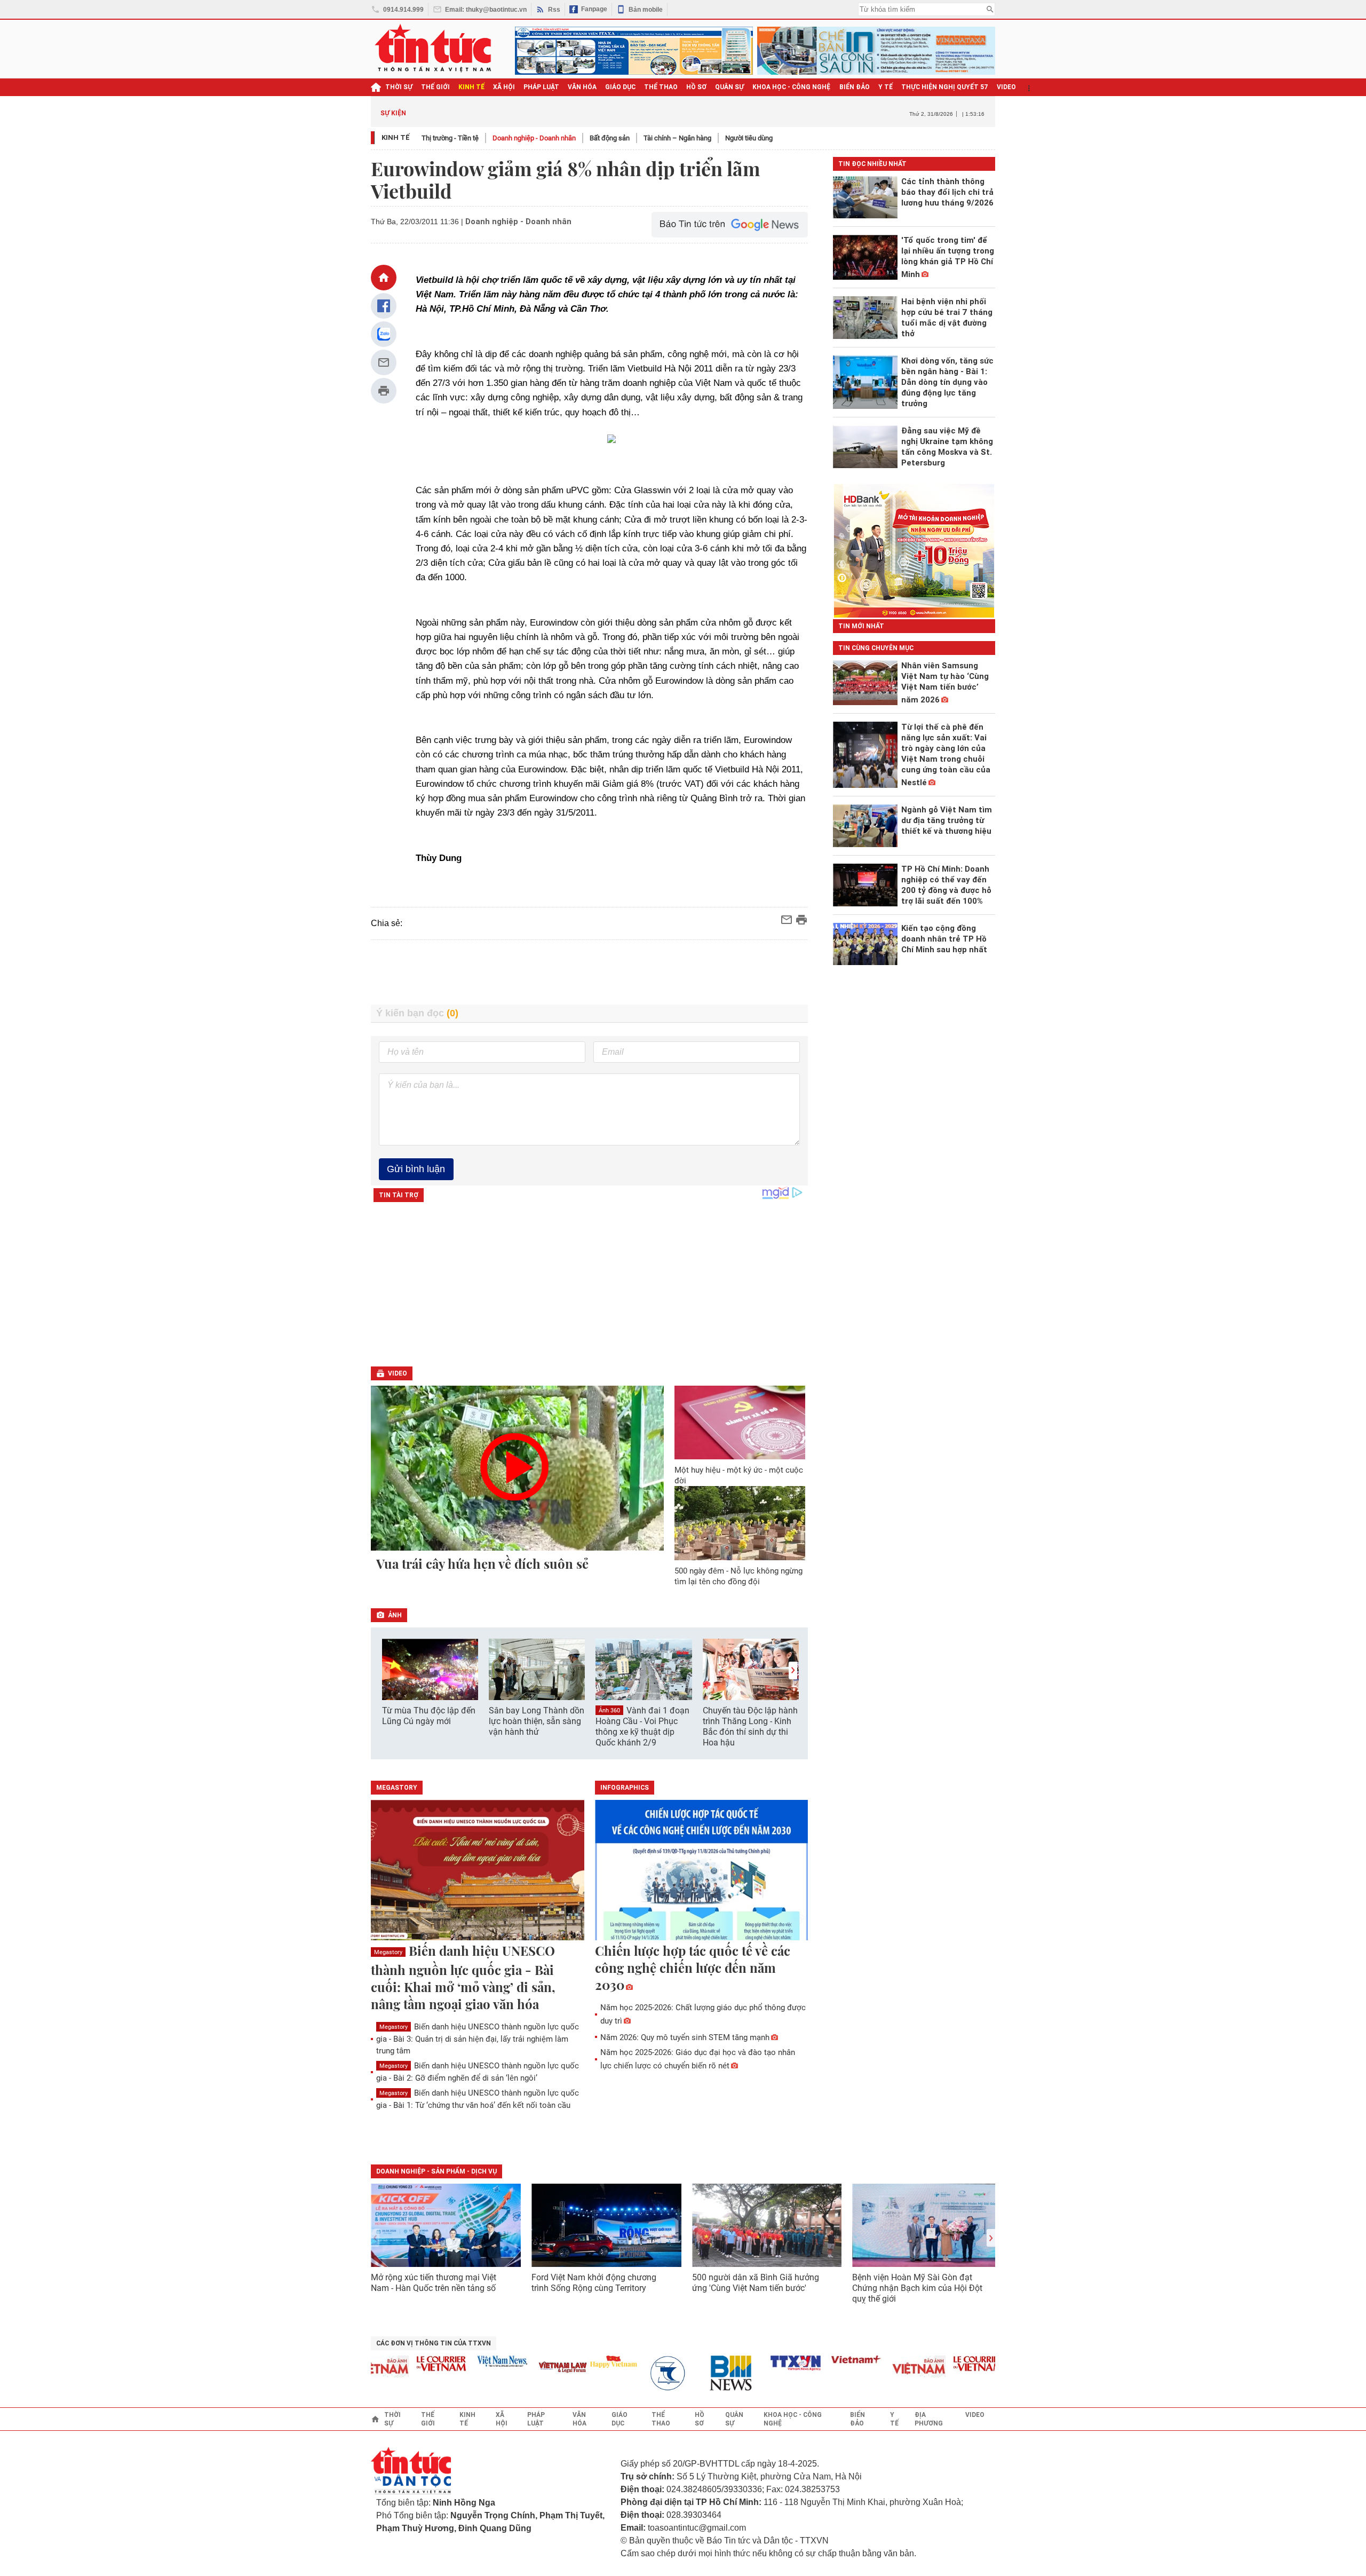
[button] (793, 1670)
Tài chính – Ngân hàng (677, 138)
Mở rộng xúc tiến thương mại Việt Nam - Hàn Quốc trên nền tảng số (434, 2283)
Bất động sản (610, 138)
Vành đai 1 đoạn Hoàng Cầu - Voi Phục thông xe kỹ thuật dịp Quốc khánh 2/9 (642, 1727)
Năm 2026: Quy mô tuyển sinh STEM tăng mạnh (685, 2037)
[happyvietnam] (576, 2361)
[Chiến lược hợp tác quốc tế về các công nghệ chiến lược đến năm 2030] (702, 1871)
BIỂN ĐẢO (855, 87)
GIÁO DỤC (620, 87)
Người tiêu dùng (749, 138)
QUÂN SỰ (729, 87)
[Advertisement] (590, 974)
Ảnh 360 (609, 1710)
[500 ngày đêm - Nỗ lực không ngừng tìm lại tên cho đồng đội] (740, 1523)
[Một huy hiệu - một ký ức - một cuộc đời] (740, 1423)
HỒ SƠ (696, 87)
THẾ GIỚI (435, 87)
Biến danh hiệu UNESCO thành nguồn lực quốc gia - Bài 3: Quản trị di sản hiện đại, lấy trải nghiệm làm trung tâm (478, 2039)
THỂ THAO (661, 87)
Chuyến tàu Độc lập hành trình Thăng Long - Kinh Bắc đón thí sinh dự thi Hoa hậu (750, 1726)
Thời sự (399, 87)
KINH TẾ (471, 87)
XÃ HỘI (504, 87)
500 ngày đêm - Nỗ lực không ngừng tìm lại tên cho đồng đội (738, 1576)
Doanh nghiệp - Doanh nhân (534, 138)
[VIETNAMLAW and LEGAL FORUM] (526, 2368)
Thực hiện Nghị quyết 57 (945, 87)
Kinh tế (396, 137)
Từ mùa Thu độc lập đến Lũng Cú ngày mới (429, 1716)
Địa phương (929, 2419)
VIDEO (1006, 87)
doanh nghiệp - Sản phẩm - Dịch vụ (436, 2171)
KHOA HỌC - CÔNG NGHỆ (792, 87)
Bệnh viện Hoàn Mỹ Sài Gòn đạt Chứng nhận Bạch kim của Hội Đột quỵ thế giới (917, 2288)
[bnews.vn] (697, 2373)
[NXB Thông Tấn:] (637, 2373)
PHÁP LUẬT (541, 87)
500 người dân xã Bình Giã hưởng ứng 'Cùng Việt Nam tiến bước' (756, 2283)
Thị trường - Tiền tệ (450, 138)
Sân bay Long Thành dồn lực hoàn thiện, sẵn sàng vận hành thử (537, 1721)
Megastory (388, 1952)
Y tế (885, 87)
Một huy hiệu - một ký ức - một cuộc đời (739, 1475)
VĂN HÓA (582, 87)
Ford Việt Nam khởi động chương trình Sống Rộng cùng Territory (594, 2283)
